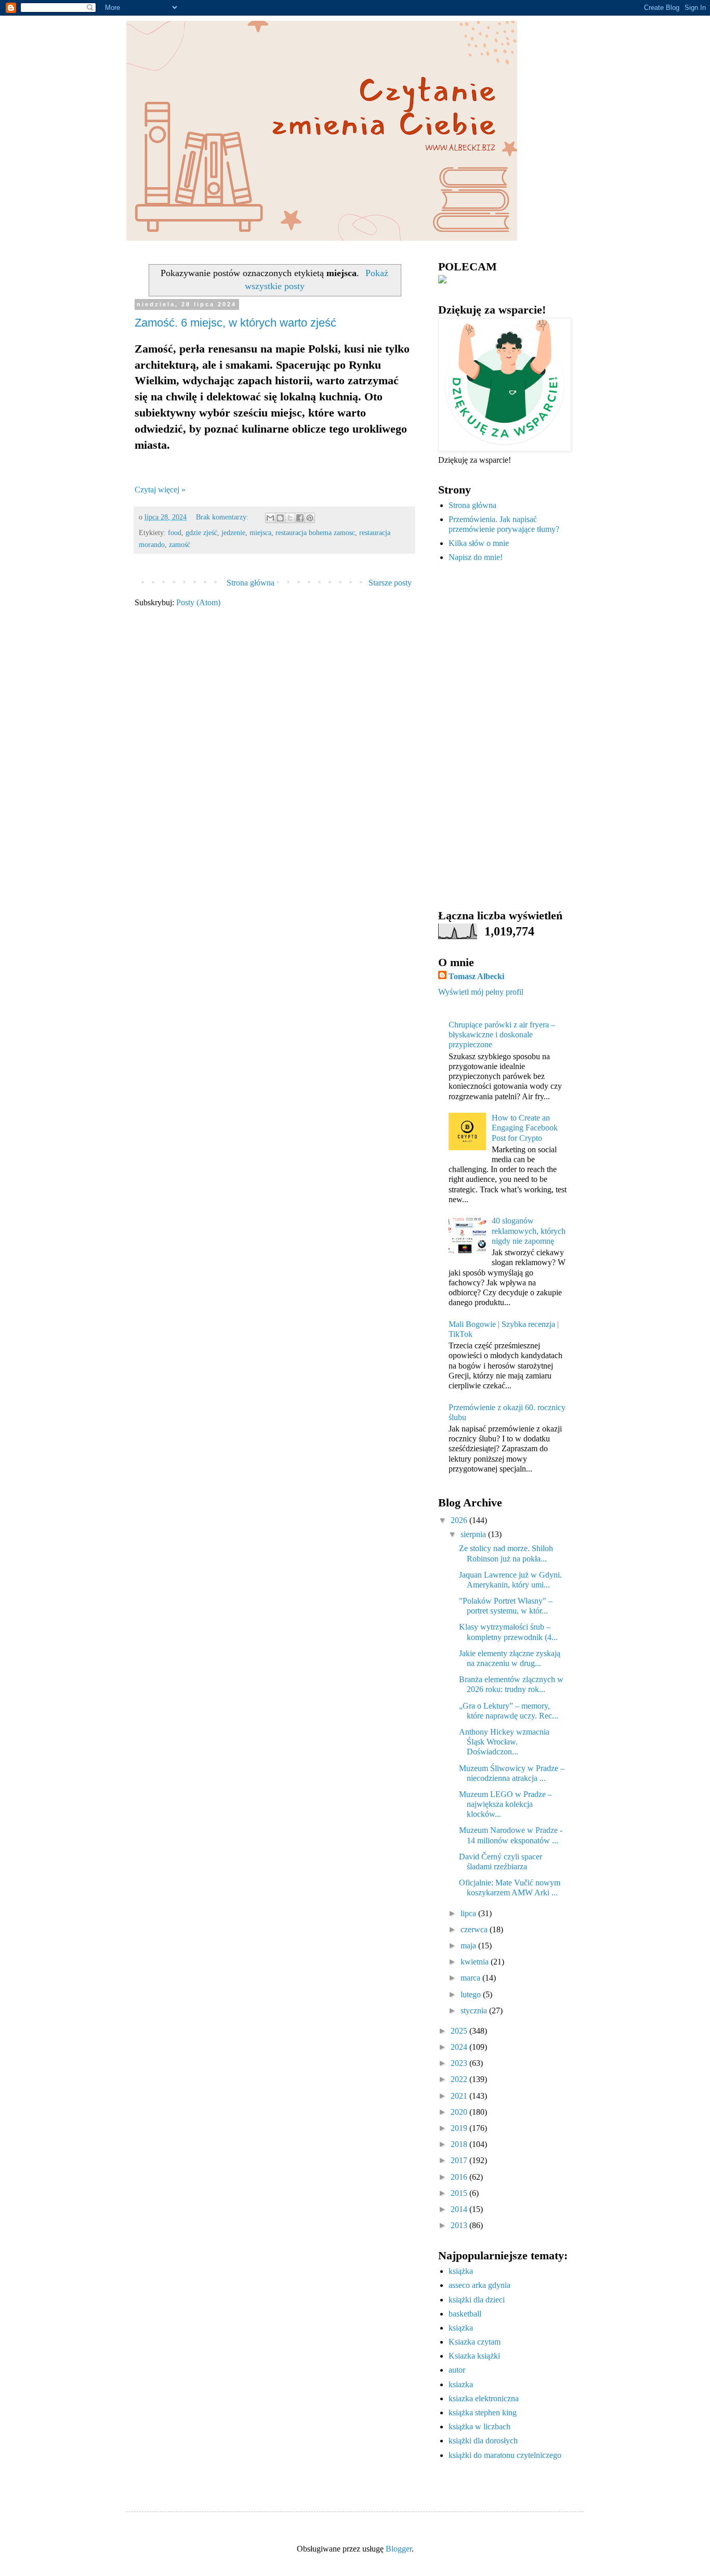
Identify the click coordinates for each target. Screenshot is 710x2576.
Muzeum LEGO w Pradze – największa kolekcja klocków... (505, 1804)
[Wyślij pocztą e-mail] (270, 518)
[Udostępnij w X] (290, 518)
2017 (460, 2160)
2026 (460, 1520)
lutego (472, 1994)
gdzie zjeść (201, 532)
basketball (465, 2314)
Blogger (399, 2549)
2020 (460, 2112)
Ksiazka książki (474, 2356)
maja (469, 1946)
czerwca (475, 1929)
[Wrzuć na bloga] (280, 518)
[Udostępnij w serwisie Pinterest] (310, 518)
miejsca (260, 532)
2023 (460, 2063)
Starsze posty (390, 583)
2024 (460, 2047)
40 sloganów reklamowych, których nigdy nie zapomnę (529, 1231)
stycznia (475, 2011)
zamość (180, 544)
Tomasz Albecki (476, 976)
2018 (460, 2144)
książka (461, 2271)
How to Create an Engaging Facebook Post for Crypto (525, 1128)
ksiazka (461, 2384)
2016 (460, 2177)
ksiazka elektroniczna (484, 2398)
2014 (460, 2209)
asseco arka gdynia (479, 2285)
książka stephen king (483, 2412)
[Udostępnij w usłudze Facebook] (300, 518)
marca (471, 1978)
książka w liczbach (479, 2427)
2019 (460, 2128)
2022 (460, 2079)
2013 (460, 2225)
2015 (460, 2193)
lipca (469, 1913)
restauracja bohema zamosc (315, 532)
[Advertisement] (503, 736)
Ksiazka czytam (475, 2342)
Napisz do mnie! (476, 557)
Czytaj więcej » (160, 490)
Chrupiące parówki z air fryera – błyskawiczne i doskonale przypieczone (502, 1035)
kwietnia (476, 1962)
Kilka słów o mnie (479, 543)
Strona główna (251, 583)
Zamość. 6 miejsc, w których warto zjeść (235, 323)
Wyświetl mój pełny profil (481, 992)
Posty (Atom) (198, 602)
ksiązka (461, 2328)
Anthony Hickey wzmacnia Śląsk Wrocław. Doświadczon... (504, 1742)
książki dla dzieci (477, 2300)
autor (457, 2370)
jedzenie (233, 532)
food (175, 532)
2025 (460, 2031)
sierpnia (474, 1534)
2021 (460, 2096)
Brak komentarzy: (223, 517)
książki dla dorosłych (483, 2441)
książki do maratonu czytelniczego (505, 2455)
